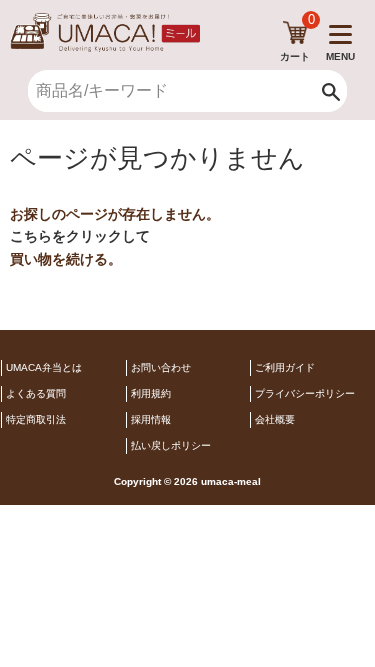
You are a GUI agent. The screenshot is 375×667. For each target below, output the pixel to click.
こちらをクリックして (80, 236)
